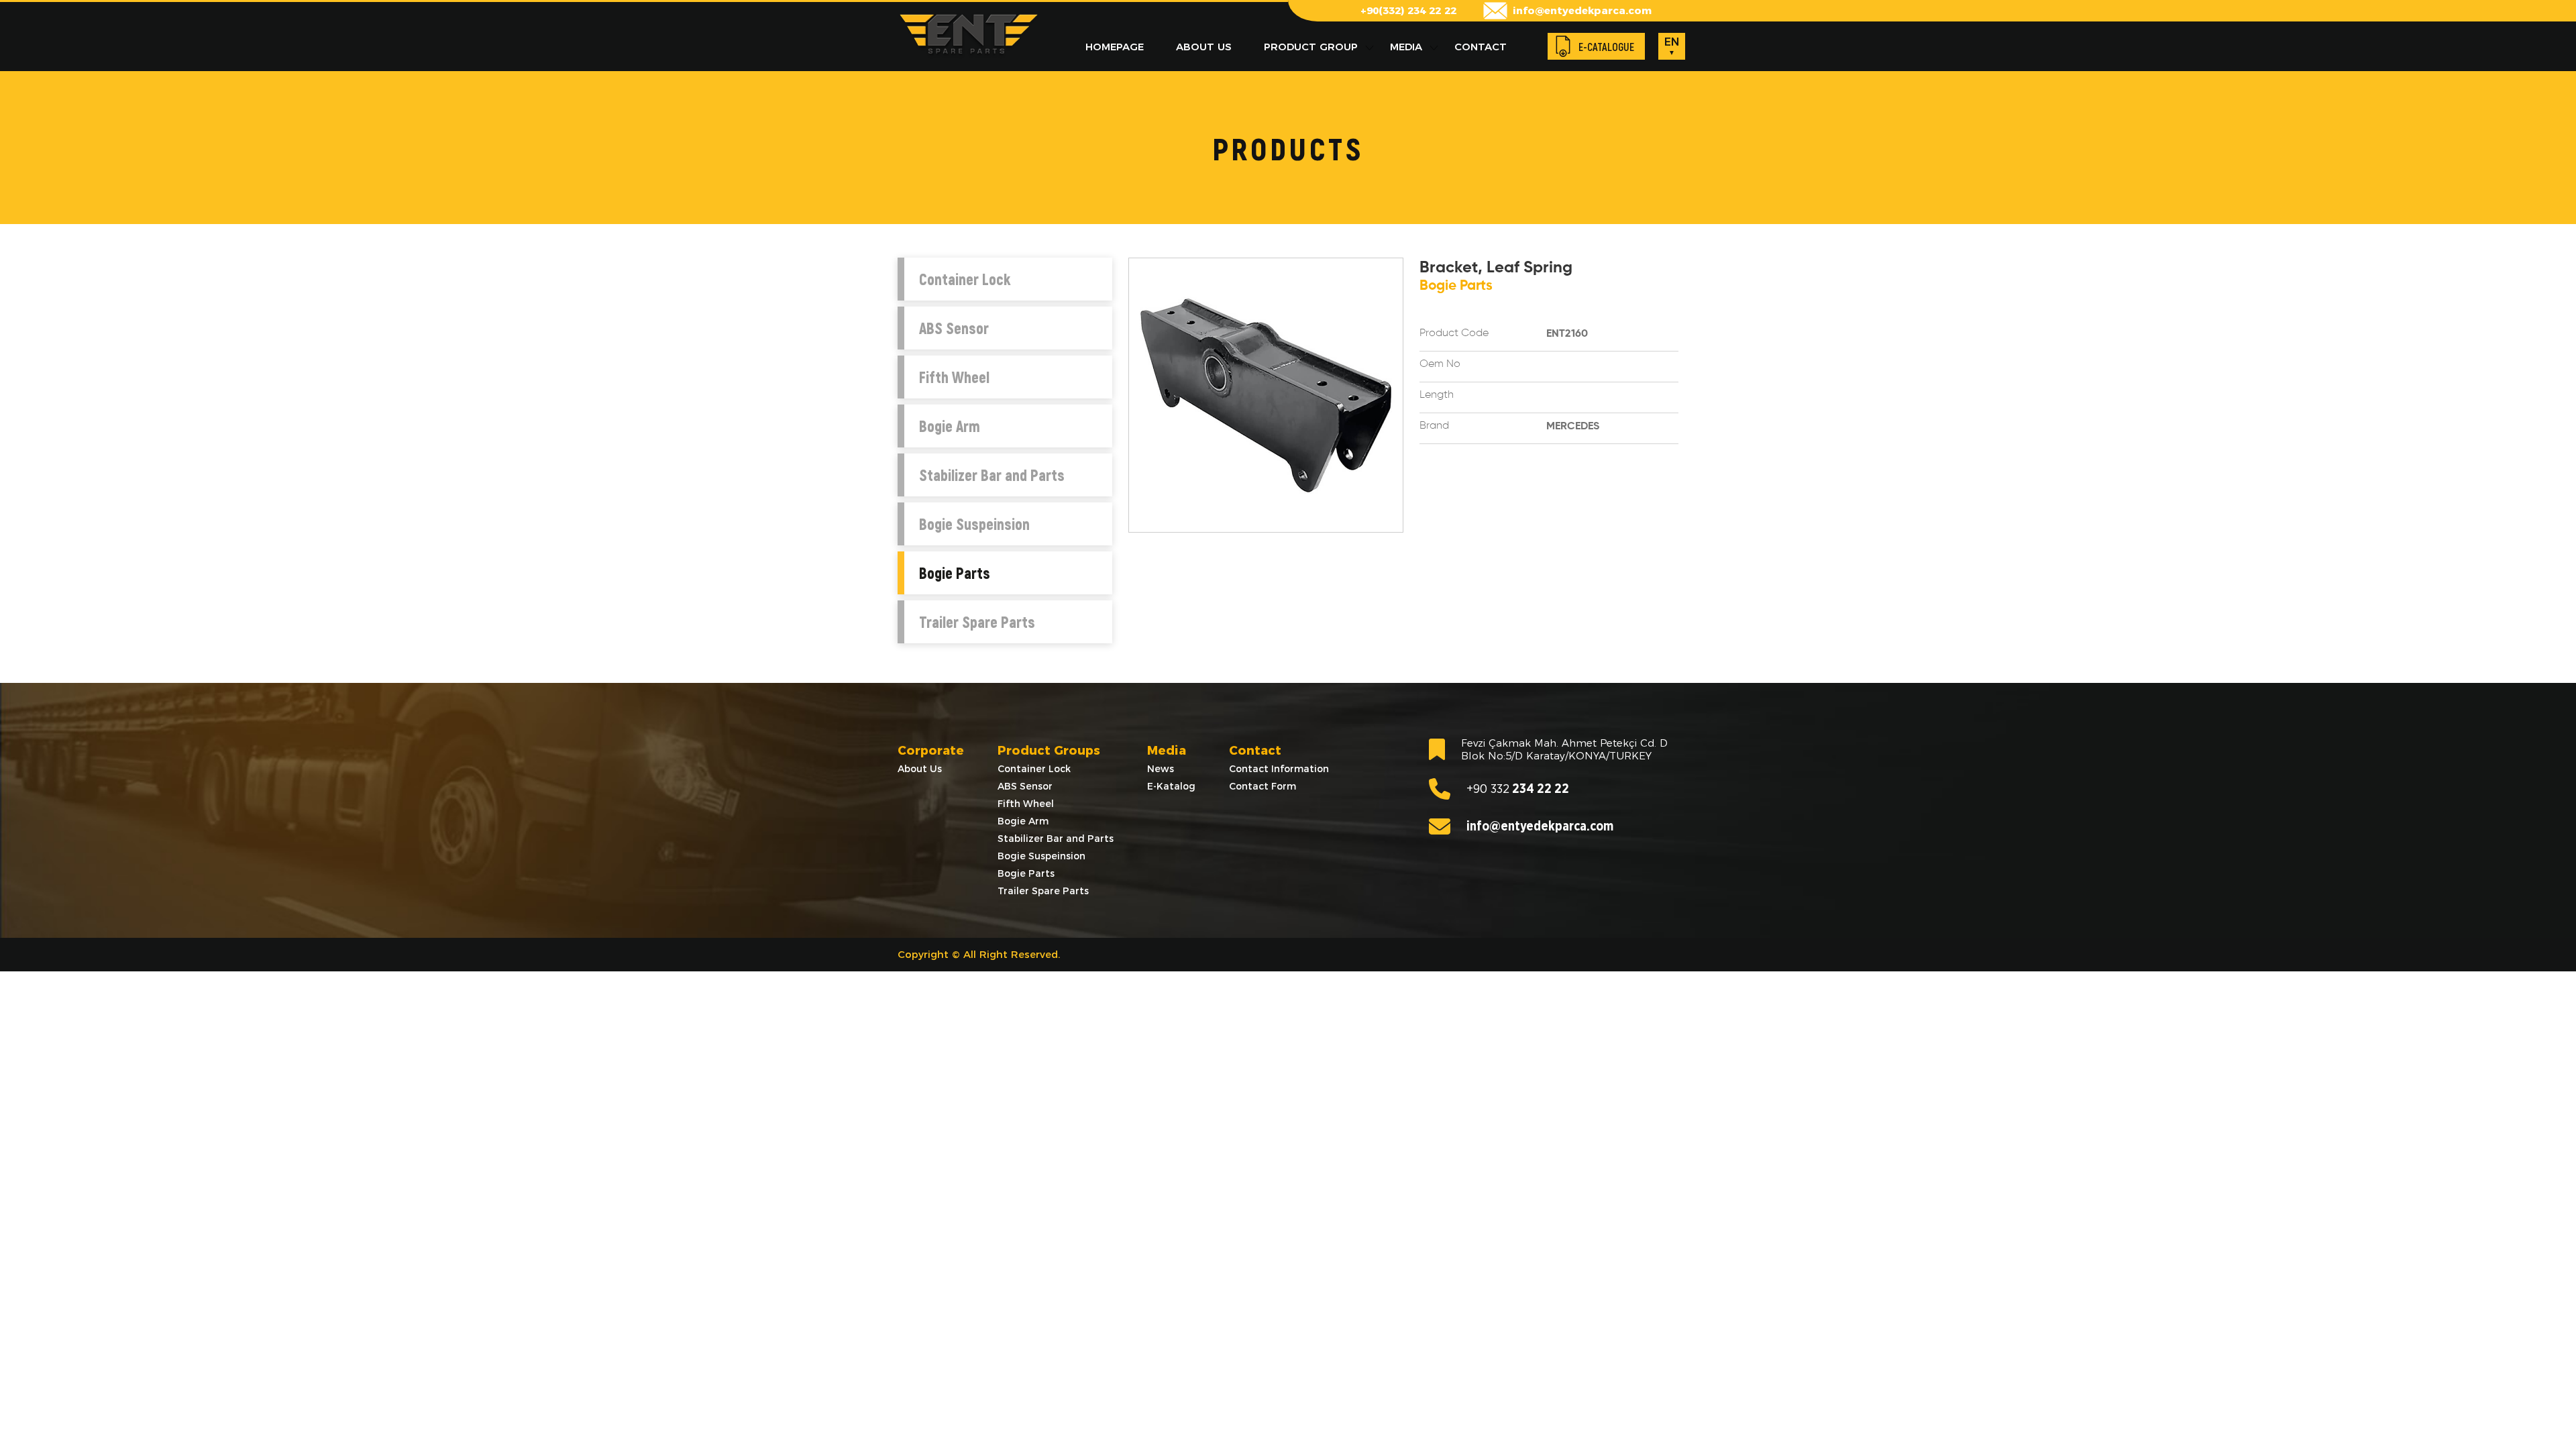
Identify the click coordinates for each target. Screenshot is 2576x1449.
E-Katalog (1171, 786)
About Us (920, 769)
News (1161, 769)
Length (1437, 395)
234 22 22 (1518, 789)
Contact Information (1279, 769)
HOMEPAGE (1115, 47)
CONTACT (1481, 47)
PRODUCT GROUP (1311, 47)
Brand (1434, 426)
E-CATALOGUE (1606, 47)
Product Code (1454, 333)
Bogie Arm (950, 426)
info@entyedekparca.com (1582, 10)
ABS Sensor (954, 328)
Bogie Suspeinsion (974, 524)
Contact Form (1263, 786)
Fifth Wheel (954, 377)
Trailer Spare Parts (977, 622)
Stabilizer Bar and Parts (992, 475)
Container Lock (965, 279)
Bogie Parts (955, 573)
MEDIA (1406, 47)
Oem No (1440, 364)
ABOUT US (1204, 47)
